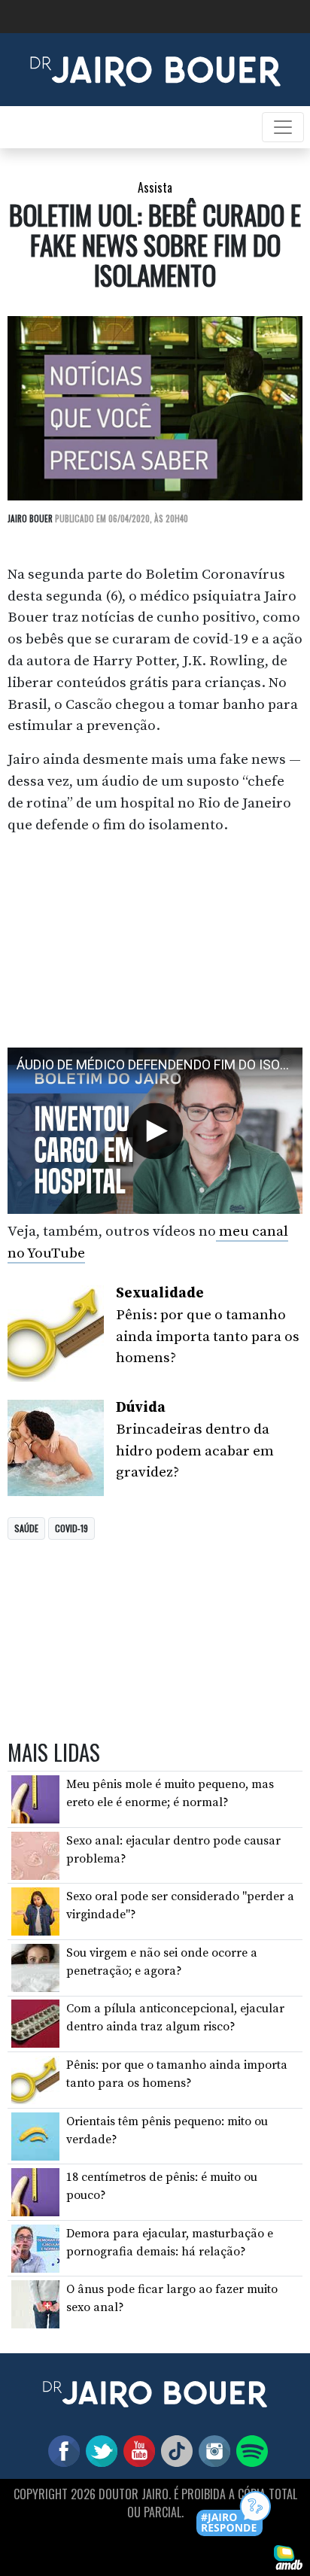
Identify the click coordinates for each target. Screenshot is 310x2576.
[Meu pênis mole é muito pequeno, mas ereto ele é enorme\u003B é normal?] (35, 1799)
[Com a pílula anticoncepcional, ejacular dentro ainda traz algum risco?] (35, 2023)
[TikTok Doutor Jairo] (174, 2450)
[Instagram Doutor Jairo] (211, 2450)
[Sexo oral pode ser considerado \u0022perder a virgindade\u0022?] (35, 1911)
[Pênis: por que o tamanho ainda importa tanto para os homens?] (35, 2079)
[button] (234, 2515)
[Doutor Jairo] (155, 68)
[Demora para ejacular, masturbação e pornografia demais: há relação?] (35, 2247)
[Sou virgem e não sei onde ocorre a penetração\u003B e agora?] (35, 1967)
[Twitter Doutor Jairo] (99, 2450)
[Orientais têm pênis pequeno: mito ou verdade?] (35, 2135)
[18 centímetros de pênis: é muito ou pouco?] (35, 2191)
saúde (26, 1528)
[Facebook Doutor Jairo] (61, 2450)
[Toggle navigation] (283, 127)
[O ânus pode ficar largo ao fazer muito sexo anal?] (35, 2304)
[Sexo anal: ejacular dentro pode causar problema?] (35, 1854)
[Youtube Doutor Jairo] (136, 2450)
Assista (155, 187)
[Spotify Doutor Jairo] (249, 2450)
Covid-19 (71, 1528)
